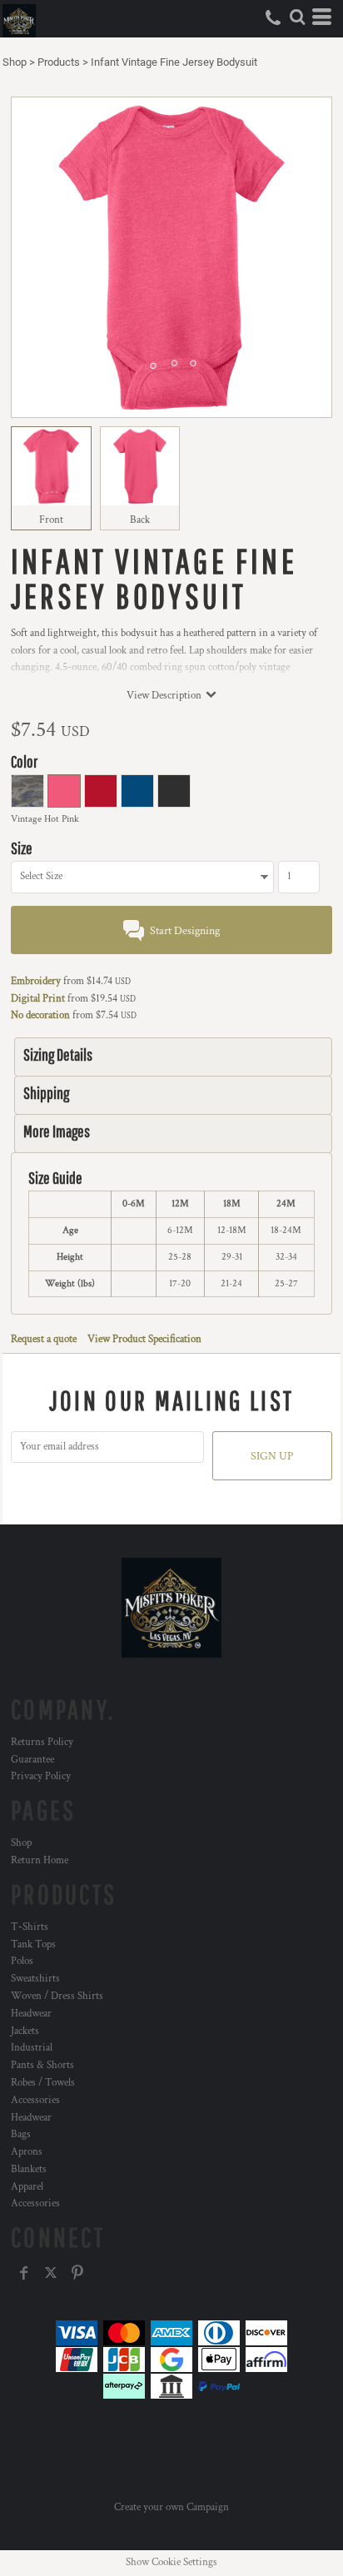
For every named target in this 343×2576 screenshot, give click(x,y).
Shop (15, 62)
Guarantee (32, 1760)
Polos (22, 1961)
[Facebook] (24, 2273)
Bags (21, 2134)
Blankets (29, 2169)
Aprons (27, 2152)
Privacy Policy (41, 1776)
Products (59, 62)
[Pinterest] (77, 2273)
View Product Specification (144, 1339)
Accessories (35, 2100)
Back (140, 520)
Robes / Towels (43, 2083)
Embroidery (36, 981)
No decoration (40, 1015)
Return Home (40, 1860)
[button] (297, 17)
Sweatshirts (35, 1979)
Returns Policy (42, 1742)
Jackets (25, 2031)
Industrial (32, 2048)
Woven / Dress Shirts (57, 1996)
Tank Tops (33, 1944)
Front (51, 520)
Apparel (27, 2187)
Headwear (31, 2014)
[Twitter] (51, 2273)
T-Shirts (30, 1927)
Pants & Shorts (42, 2065)
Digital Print (38, 999)
